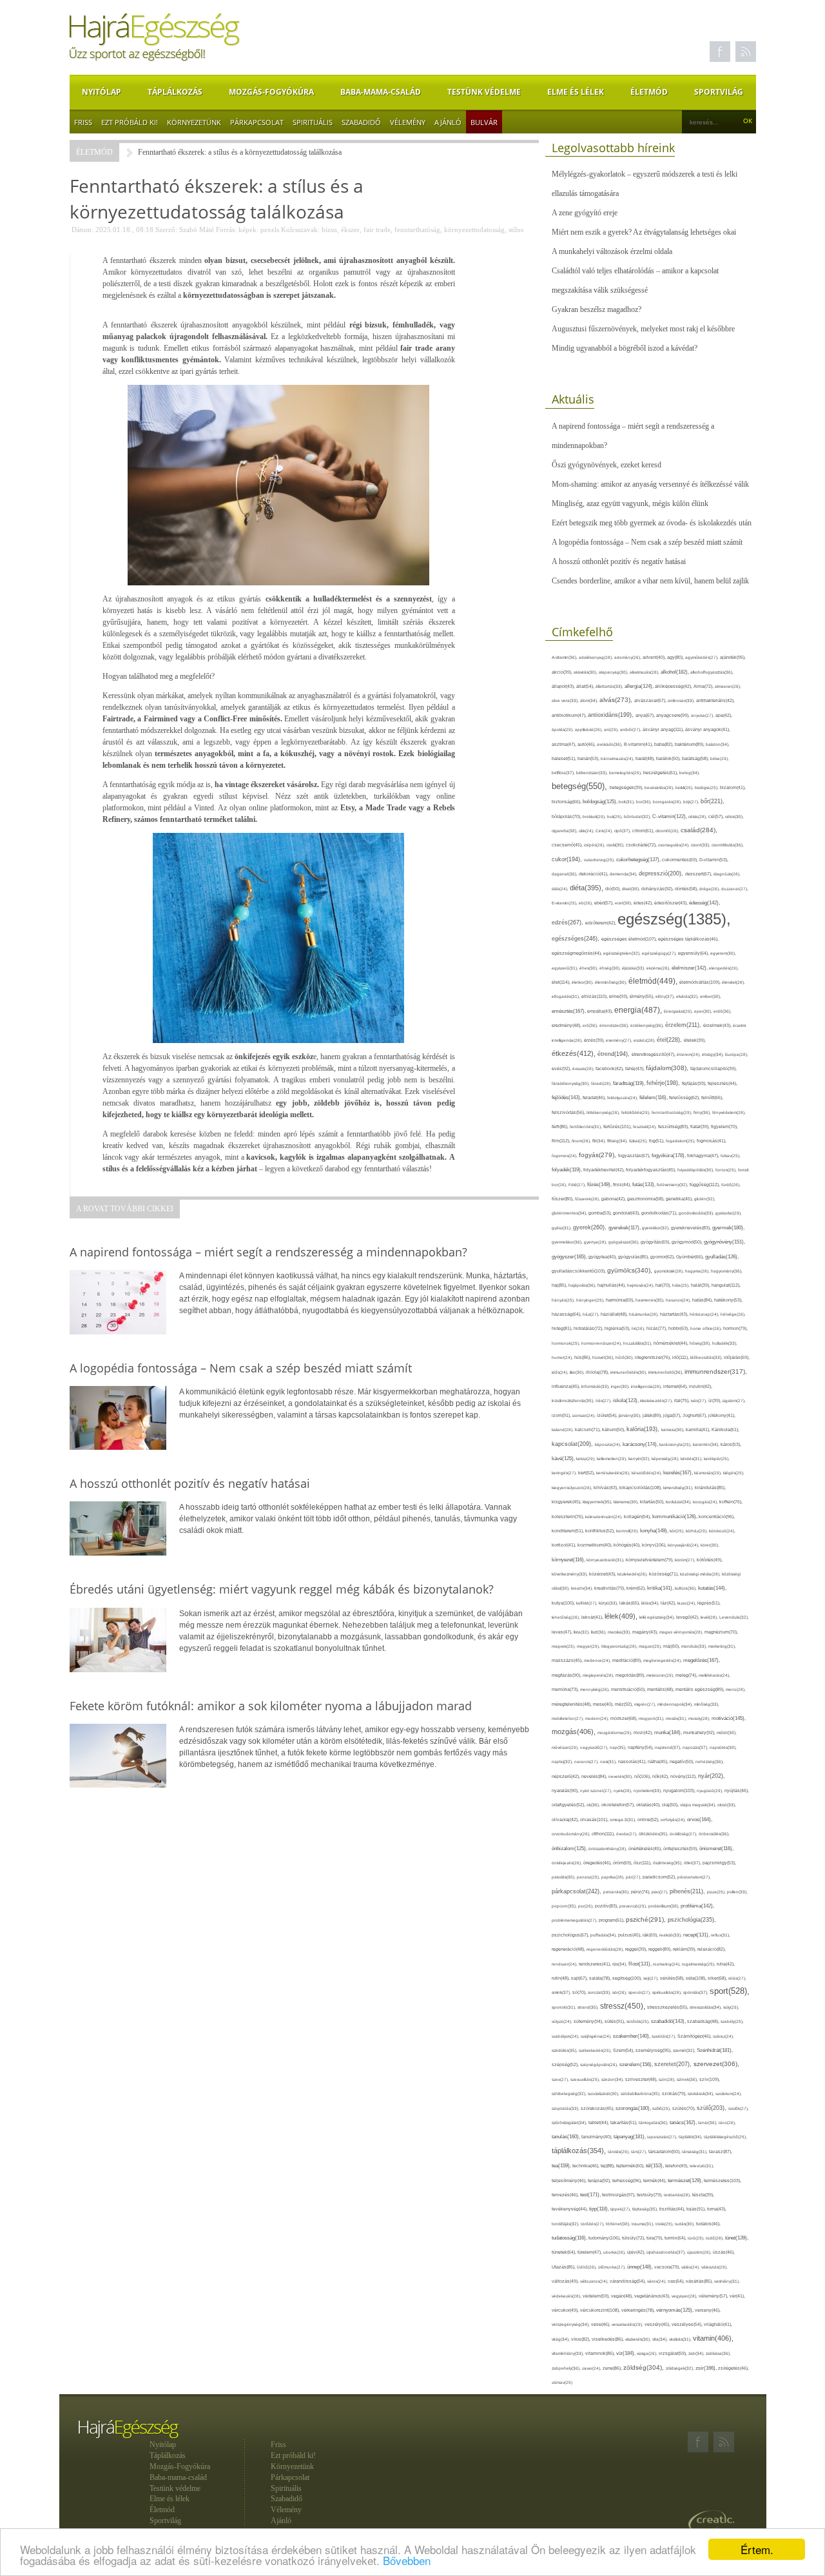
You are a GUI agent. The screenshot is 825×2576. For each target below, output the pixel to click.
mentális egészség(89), (701, 1690)
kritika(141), (661, 1588)
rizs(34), (620, 1964)
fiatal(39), (701, 1127)
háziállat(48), (615, 1314)
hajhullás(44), (612, 1285)
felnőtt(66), (712, 1098)
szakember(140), (632, 2036)
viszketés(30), (639, 2339)
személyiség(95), (654, 2050)
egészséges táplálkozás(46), (688, 939)
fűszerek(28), (588, 1199)
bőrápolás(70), (567, 816)
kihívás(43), (607, 1488)
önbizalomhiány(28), (608, 1849)
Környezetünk (194, 122)
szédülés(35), (565, 2050)
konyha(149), (655, 1531)
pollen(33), (737, 1892)
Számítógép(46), (695, 2036)
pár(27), (634, 1877)
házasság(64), (567, 1314)
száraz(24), (723, 2036)
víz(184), (626, 2353)
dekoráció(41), (594, 874)
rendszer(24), (565, 1964)
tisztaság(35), (646, 2209)
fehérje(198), (664, 1083)
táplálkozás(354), (580, 2151)
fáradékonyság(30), (571, 1083)
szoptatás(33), (566, 2108)
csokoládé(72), (642, 845)
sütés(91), (616, 2022)
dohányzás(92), (658, 889)
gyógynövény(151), (724, 1242)
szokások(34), (702, 2093)
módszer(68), (625, 1718)
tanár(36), (708, 2122)
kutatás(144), (712, 1588)
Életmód (649, 92)
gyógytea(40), (603, 1257)
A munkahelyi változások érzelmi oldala (612, 251)
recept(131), (697, 1935)
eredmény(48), (567, 1025)
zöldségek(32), (681, 2368)
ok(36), (594, 1805)
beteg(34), (690, 773)
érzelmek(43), (718, 1025)
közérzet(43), (603, 1574)
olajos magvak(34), (699, 1805)
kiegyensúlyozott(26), (573, 1488)
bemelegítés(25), (626, 773)
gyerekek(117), (625, 1228)
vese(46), (601, 2324)
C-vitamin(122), (670, 816)
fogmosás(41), (712, 1141)
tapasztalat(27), (663, 2137)
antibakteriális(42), (715, 700)
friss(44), (623, 1185)
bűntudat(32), (638, 816)
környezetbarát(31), (606, 1560)
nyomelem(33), (648, 1791)
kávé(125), (564, 1459)
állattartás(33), (610, 686)
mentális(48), (661, 1689)
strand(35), (589, 2007)
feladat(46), (595, 1098)
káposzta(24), (609, 1444)
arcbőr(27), (631, 729)
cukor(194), (568, 859)
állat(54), (586, 686)
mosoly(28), (700, 1718)
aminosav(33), (682, 700)
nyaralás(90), (566, 1791)
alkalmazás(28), (645, 672)
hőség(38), (701, 1343)
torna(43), (717, 2209)
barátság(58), (696, 758)
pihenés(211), (688, 1891)
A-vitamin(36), (565, 657)
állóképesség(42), (674, 686)
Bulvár (484, 122)
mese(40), (604, 1704)
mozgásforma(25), (616, 1732)
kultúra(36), (686, 1588)
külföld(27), (587, 1603)
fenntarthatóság (417, 229)
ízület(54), (608, 1415)
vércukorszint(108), (601, 2310)
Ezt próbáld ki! (130, 122)
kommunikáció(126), (675, 1517)
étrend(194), (615, 1054)
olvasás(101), (595, 1820)
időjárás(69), (737, 1357)
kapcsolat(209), (573, 1444)
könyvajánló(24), (684, 1545)
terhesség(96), (628, 2181)
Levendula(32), (734, 1617)
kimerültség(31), (679, 1488)
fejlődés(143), (567, 1098)
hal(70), (664, 1285)
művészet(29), (566, 1747)
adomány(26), (628, 657)
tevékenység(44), (570, 2209)
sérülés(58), (673, 1978)
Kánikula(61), (725, 1429)
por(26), (587, 1906)
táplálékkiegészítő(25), (725, 2137)
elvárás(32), (688, 996)
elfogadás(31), (567, 996)
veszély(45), (658, 2324)
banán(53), (589, 758)
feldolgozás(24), (623, 1098)
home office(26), (707, 1328)
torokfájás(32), (566, 2224)
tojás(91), (697, 2209)
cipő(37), (623, 831)
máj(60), (672, 1646)
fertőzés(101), (618, 1127)
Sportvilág (719, 92)
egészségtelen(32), (623, 953)
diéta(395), (587, 888)
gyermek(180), (728, 1227)
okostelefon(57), (619, 1805)
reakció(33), (671, 1935)
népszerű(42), (567, 1776)
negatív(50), (683, 1761)
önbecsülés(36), (714, 1834)
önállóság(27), (684, 1834)
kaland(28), (563, 1429)
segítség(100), (628, 1978)
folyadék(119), (568, 1170)
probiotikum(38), (665, 1906)
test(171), (591, 2195)
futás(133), (645, 1185)
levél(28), (710, 1617)
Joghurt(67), (695, 1415)
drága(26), (710, 889)
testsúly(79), (650, 2195)
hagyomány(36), (727, 1271)
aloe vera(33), (566, 700)
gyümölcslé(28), (670, 1271)
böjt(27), (692, 802)
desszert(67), (699, 874)
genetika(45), (680, 1199)
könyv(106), (655, 1545)
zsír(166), (707, 2368)
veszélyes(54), (688, 2324)
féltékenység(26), (604, 1112)
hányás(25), (564, 1300)
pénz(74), (641, 1892)
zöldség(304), (645, 2367)
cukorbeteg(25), (600, 860)
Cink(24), (605, 831)
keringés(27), (565, 1473)
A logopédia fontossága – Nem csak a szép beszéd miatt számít (647, 542)
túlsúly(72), (634, 2238)
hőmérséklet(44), (672, 1343)
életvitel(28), (733, 982)
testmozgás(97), (619, 2195)
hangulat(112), (726, 1285)
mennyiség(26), (596, 1689)
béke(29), (720, 758)
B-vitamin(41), (639, 744)
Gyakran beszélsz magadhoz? (597, 309)
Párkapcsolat (257, 122)
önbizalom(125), (570, 1849)
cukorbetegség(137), (639, 860)
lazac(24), (687, 1603)
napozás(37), (696, 1747)
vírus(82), (581, 2339)
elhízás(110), (595, 996)
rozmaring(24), (667, 1964)
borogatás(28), (668, 802)
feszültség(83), (674, 1127)
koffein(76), (731, 1502)
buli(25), (616, 816)
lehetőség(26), (567, 1617)
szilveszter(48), (642, 2079)
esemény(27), (620, 1040)
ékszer (350, 229)
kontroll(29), (628, 1531)
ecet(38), (624, 903)
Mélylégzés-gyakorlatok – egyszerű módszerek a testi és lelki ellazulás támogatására (645, 184)
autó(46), (587, 744)
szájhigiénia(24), (597, 2036)
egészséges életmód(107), (630, 939)
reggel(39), (637, 1949)
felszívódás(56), (569, 1112)
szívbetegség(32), (570, 2093)
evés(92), (562, 1068)
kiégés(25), (734, 1473)
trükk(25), (665, 2224)
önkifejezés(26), (568, 1863)
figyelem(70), (724, 1127)
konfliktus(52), (601, 1531)
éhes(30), (589, 968)
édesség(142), (704, 903)
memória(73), (566, 1689)
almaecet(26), (728, 686)
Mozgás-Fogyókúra (271, 92)
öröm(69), (623, 1863)
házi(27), (592, 1314)
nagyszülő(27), (595, 1747)
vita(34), (661, 2339)
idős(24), (561, 1372)
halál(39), (701, 1285)
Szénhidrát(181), (715, 2050)
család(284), (699, 830)
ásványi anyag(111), (664, 729)
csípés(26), (595, 845)
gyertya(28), (596, 1242)
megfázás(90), (567, 1675)
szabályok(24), (566, 2036)
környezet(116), (569, 1560)
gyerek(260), (591, 1227)
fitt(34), (600, 1141)
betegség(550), (581, 786)
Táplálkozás (175, 92)
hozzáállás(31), (638, 1343)
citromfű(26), (668, 831)
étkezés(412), (575, 1053)
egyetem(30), (723, 953)
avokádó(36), (610, 744)
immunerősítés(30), (629, 1372)
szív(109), (710, 2079)
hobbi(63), (679, 1328)
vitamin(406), (713, 2338)
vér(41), (737, 2296)
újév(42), (637, 2252)
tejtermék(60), (631, 2166)
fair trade (377, 229)
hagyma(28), (698, 1271)
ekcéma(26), (659, 968)
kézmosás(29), (709, 1473)
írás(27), (604, 1400)
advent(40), (655, 657)
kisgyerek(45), (567, 1502)
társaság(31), (695, 2152)
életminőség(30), (612, 982)
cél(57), (717, 816)
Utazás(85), (564, 2267)
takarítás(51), (625, 2122)
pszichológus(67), (571, 1935)
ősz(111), (643, 1863)
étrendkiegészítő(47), (654, 1054)
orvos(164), (700, 1820)
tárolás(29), (619, 2152)
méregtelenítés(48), (572, 1704)
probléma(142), (697, 1906)
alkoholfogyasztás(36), (712, 672)
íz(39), (715, 1400)
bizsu (329, 229)
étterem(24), (689, 1054)
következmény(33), (570, 1574)
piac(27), (661, 1892)
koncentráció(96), (717, 1517)
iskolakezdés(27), (657, 1400)
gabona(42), (614, 1199)
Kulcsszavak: (300, 229)
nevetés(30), (621, 1776)
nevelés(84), (595, 1777)
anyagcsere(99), (674, 715)
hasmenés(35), (651, 1300)
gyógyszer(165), (570, 1257)
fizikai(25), (639, 1141)
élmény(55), (643, 996)
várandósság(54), (628, 2281)
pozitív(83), (607, 1906)
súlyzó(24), (563, 2021)
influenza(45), (567, 1386)
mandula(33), (695, 1646)
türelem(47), (590, 2252)
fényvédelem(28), (729, 1112)
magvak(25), (564, 1646)
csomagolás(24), (675, 845)
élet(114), (562, 982)
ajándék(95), (733, 657)
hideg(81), (563, 1328)
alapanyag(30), (614, 672)
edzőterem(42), (601, 923)
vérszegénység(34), (571, 2324)
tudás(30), (685, 2224)
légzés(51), (709, 1603)
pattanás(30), (617, 1892)
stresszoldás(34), (706, 2007)
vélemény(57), (714, 2296)
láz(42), (669, 1603)
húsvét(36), (604, 1357)
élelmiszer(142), (690, 968)
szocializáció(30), (604, 2093)
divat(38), (632, 889)
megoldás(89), (631, 1675)
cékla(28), (698, 816)
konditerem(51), (568, 1531)
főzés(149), (600, 1185)
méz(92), (625, 1704)
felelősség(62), (685, 1098)
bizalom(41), (733, 787)
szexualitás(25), (586, 2079)
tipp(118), (600, 2209)
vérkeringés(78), (639, 2310)
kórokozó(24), (722, 1531)
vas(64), (677, 2281)
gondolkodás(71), (660, 1213)
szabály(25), (732, 2021)
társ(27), (640, 2152)
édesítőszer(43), (672, 903)
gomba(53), (601, 1213)
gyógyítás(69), (656, 1242)
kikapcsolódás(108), (641, 1488)
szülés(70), (684, 2108)
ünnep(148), (641, 2267)
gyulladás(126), (722, 1257)
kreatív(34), (583, 1588)
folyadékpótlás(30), (696, 1170)
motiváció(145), (729, 1718)
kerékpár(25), (717, 1459)
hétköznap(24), (705, 1314)
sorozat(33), (600, 1992)
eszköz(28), (645, 1040)
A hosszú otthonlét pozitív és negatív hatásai (619, 561)
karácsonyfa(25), (676, 1444)
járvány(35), (631, 1415)
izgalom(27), (734, 1400)
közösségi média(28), (701, 1574)
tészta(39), (703, 2195)
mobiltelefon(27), (568, 1718)
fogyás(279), (598, 1155)
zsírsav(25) (562, 2382)
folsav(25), (731, 1156)
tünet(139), (737, 2238)
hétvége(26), (733, 1314)
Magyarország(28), (620, 1646)
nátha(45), (659, 1761)
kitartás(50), (653, 1502)
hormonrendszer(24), (602, 1343)
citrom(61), (644, 831)
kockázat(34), (679, 1502)
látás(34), (651, 1603)
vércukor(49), (566, 2310)
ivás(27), (700, 1400)
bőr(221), (713, 801)
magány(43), (646, 1632)
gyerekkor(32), (656, 1228)
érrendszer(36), (615, 1025)
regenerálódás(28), (606, 1949)
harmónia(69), (621, 1300)
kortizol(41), (565, 1545)
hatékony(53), (728, 1300)
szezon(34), (613, 2079)
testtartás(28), (678, 2195)
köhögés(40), (628, 1545)
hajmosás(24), (641, 1285)
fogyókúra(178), (669, 1155)
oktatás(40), (649, 1805)
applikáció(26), (589, 729)
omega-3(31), (624, 1820)
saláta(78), (601, 1978)
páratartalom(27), (694, 1877)
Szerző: (166, 229)
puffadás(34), (604, 1935)
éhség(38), (611, 968)
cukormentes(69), (681, 860)
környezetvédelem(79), (650, 1560)
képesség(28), (666, 1459)
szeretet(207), (674, 2064)
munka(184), (669, 1732)
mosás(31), (677, 1718)
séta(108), (697, 1978)
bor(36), (645, 802)
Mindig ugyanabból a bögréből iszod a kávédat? (625, 348)
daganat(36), (565, 874)
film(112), (562, 1141)
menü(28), (736, 1689)
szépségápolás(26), (600, 2064)
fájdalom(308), (668, 1068)
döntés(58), (687, 889)
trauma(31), (644, 2224)
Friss (83, 122)
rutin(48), (561, 1978)
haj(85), (560, 1285)
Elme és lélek (576, 92)
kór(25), (678, 1531)
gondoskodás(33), (697, 1213)
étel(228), (670, 1040)
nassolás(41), (633, 1761)
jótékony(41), (722, 1415)
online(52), (649, 1820)
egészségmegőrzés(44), (577, 953)
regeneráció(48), (569, 1949)
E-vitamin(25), (565, 903)
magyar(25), (589, 1646)
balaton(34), (718, 744)
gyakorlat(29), (729, 1213)
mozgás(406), (575, 1732)
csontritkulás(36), (728, 845)
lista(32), (582, 1632)
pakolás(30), (564, 1877)
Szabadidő (361, 122)
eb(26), (587, 903)
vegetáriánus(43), (653, 2296)
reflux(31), (721, 1935)
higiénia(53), (618, 1328)
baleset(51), (565, 758)
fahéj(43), (636, 1068)
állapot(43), (564, 686)
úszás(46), (724, 2252)
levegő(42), (688, 1617)
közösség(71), (665, 1574)
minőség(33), (707, 1704)
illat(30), (578, 1372)
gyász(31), (562, 1228)
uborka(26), (615, 2252)
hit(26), (639, 1328)
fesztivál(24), (645, 1127)
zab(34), (697, 2353)
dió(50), (614, 889)
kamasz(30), (674, 1429)
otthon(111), (604, 1834)
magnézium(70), (721, 1632)
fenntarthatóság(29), (673, 1112)
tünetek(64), (565, 2252)
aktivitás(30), (586, 672)
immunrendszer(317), (716, 1371)
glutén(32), (705, 1199)
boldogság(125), (601, 802)
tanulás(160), (567, 2137)
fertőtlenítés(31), (587, 1127)
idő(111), (681, 1357)
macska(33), (620, 1632)
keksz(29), (587, 1459)
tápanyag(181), (630, 2136)
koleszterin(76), (568, 1517)
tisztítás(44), (673, 2209)
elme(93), (619, 996)
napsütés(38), (723, 1747)
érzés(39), (595, 1040)
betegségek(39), (627, 787)
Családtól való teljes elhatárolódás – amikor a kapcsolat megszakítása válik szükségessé (635, 280)
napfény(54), (641, 1747)
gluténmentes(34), (570, 1213)
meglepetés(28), (599, 1675)
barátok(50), (669, 758)
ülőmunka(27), (613, 2267)
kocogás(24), (706, 1502)
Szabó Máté (197, 229)
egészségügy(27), (660, 953)
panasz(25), (589, 1877)
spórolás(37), (696, 1992)
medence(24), (598, 1660)
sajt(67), (580, 1978)
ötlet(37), (693, 1863)
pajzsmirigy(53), (719, 1863)
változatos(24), (595, 2281)
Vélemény (408, 122)
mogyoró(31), (652, 1718)
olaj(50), (671, 1805)
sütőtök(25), (639, 2021)
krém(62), (637, 1588)
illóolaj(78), (598, 1372)
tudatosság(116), (570, 2238)
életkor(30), (583, 982)
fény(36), (703, 1112)
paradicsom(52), (660, 1877)
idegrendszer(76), (654, 1357)
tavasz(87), (721, 2152)
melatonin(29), (661, 1675)
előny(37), (666, 996)
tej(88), (608, 2166)
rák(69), (651, 1935)
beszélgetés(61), (661, 773)
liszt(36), (599, 1632)
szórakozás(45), (598, 2108)
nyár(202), (712, 1776)
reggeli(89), (661, 1949)
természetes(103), (723, 2181)
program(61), (612, 1920)
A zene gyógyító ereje (585, 213)
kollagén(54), (638, 1517)
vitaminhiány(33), (568, 2353)
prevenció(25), (634, 1906)
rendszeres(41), (596, 1964)
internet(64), (676, 1386)
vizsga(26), (648, 2353)
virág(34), (561, 2339)
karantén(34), (707, 1444)
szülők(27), (739, 2108)
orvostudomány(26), (572, 1834)
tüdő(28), (715, 2238)
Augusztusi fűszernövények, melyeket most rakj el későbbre (643, 329)
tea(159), (562, 2166)
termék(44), (655, 2181)
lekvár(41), (593, 1617)
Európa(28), (737, 1054)
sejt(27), (652, 1978)
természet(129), (686, 2181)
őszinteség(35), (668, 1863)
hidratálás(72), (589, 1328)
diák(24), (561, 889)
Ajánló (448, 122)
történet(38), (619, 2224)
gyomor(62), (663, 1257)
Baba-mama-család (381, 92)
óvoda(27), (627, 1834)
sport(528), (730, 1991)
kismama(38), (627, 1502)
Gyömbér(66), (691, 1257)
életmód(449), (654, 981)
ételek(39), (695, 1040)
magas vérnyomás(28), (682, 1632)
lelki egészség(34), (658, 1617)
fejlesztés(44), (723, 1083)
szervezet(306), (716, 2064)
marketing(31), (722, 1646)
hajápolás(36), (583, 1285)
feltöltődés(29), (636, 1112)
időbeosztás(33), (707, 1357)
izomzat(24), (585, 1415)
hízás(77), (657, 1328)
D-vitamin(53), (714, 860)
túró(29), (697, 2238)
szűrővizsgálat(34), (570, 2122)
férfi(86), (561, 1127)
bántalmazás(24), (618, 758)
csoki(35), (616, 845)
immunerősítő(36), (666, 1372)
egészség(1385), (674, 919)
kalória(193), (644, 1429)
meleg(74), (687, 1675)
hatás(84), (703, 1300)
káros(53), (731, 1444)
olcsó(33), (727, 1805)
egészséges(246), (577, 939)
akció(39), (563, 672)
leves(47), (563, 1632)
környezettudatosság (474, 229)
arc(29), (612, 729)
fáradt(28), (602, 1083)
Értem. (757, 2549)
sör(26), (620, 1992)
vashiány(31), (727, 2281)
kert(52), (587, 1473)
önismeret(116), (716, 1849)
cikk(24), (587, 831)
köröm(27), (686, 1560)
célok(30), (734, 816)
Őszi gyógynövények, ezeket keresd (607, 465)
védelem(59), (597, 2296)
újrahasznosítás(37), (667, 2252)
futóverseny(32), (673, 1185)
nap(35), (619, 1747)
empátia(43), (601, 1011)
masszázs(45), (568, 1660)
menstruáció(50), (629, 1689)
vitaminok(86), (601, 2354)
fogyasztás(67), (635, 1156)
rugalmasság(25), (699, 1964)
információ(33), (596, 1386)
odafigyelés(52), (569, 1805)
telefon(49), (677, 2166)
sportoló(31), (565, 2007)
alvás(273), (617, 700)
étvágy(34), (713, 1054)
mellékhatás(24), (714, 1675)
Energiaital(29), (679, 1011)
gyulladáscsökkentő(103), (579, 1271)
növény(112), (684, 1776)
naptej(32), (563, 1761)
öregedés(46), (598, 1863)
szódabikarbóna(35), (641, 2093)
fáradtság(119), (630, 1083)
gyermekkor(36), (568, 1242)
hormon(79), (735, 1328)
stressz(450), (624, 2006)
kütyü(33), (609, 1603)
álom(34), (590, 700)
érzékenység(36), (648, 1025)
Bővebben (407, 2560)
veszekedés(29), (628, 2324)
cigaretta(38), (565, 831)
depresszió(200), (662, 873)
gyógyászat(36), (625, 1242)
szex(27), (561, 2079)
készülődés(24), (647, 1473)
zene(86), (613, 2368)
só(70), (580, 1992)
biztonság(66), (567, 802)
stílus (516, 229)
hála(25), (682, 1285)
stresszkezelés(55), (668, 2007)
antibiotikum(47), (570, 715)
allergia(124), (640, 686)
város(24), (657, 2281)
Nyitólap (102, 92)
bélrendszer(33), (593, 773)
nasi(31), (609, 1761)
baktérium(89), (690, 745)
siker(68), (718, 1978)
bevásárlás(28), (660, 787)
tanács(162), (684, 2122)
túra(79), (655, 2238)
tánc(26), (727, 2122)
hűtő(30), (625, 1357)
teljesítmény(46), (570, 2181)
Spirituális (313, 122)
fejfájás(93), (695, 1083)
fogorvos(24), (565, 1156)
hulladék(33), (725, 1343)
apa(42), (724, 715)
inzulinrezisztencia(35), (574, 1400)
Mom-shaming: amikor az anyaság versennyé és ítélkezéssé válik (650, 484)
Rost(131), (641, 1964)
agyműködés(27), (703, 657)
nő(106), (643, 1776)
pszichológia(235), (692, 1920)
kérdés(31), (692, 1459)
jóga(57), (673, 1415)
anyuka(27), (703, 715)
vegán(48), (623, 2296)
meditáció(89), (628, 1661)
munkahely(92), (700, 1732)
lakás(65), (630, 1603)
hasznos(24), (679, 1300)
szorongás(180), (634, 2108)
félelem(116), (654, 1098)
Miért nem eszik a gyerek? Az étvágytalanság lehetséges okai (644, 232)
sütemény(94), (589, 2021)
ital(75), (683, 1400)
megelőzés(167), (702, 1660)
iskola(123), (626, 1400)
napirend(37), (669, 1747)
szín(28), (668, 2079)
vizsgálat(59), (674, 2353)
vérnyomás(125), (675, 2310)
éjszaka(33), (634, 968)
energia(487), (639, 1010)
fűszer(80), (563, 1199)
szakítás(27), (665, 2036)
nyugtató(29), (711, 1791)
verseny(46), (708, 2310)
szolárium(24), (729, 2093)
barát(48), (646, 758)
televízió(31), (702, 2166)
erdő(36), (723, 1011)
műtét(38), (727, 1732)
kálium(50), (614, 1429)
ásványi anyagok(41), (708, 729)
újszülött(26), (700, 2252)
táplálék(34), (691, 2137)
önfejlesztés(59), (681, 1849)
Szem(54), (624, 2050)
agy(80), (676, 657)
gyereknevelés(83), (692, 1228)
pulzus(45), (630, 1935)
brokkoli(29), (595, 816)
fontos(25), (727, 1170)
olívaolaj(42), (566, 1820)
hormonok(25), (567, 1343)
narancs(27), (587, 1761)
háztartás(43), (675, 1314)
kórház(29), (697, 1531)
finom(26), (582, 1141)
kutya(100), (564, 1603)
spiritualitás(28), (668, 1992)
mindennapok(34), (676, 1704)
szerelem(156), (637, 2064)
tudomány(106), (605, 2238)
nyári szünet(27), (597, 1791)
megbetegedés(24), (663, 1660)
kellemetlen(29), (613, 1459)
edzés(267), (568, 922)
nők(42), (661, 1776)
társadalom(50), (665, 2152)
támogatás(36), (654, 2122)
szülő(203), (713, 2108)
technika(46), (587, 2166)
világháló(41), (718, 2324)
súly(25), (731, 2007)
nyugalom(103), (680, 1791)
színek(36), (688, 2079)
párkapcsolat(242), (577, 1891)
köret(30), (710, 1545)
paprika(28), (614, 1877)
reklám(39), (685, 1949)
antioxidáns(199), (612, 715)
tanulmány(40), (597, 2137)
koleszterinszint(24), (605, 1517)
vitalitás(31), (681, 2339)
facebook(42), (610, 1068)
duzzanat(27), (735, 889)
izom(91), (562, 1416)
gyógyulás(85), (634, 1257)
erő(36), (591, 1025)
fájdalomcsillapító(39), (713, 1068)
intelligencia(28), (647, 1386)
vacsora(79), (668, 2267)
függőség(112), (705, 1185)
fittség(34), (618, 1141)
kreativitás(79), (610, 1588)
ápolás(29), (563, 729)
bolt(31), (627, 802)
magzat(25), (651, 1646)
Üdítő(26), (587, 2267)
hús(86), (583, 1358)
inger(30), (621, 1386)
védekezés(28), (567, 2296)
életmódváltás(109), (701, 982)
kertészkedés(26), (614, 1473)
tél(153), (655, 2166)
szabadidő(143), (669, 2021)
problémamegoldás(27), (575, 1920)
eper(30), (704, 1011)
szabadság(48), (704, 2021)
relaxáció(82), (712, 1949)
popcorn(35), (565, 1906)
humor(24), (563, 1357)
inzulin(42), (701, 1386)
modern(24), (598, 1718)
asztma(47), (565, 744)
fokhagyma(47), (704, 1156)
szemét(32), (685, 2050)
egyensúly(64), (694, 953)
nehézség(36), (710, 1761)
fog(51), (657, 1141)
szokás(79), (675, 2093)
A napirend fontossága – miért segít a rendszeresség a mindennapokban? (633, 436)
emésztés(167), (569, 1011)
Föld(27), (578, 1185)
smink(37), (562, 1992)
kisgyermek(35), (598, 1502)
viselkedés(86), (608, 2339)
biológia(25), (707, 787)
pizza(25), (717, 1892)
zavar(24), (592, 2368)
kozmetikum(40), (596, 1545)
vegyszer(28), (685, 2296)
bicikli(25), (685, 787)
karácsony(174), (641, 1444)
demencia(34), (624, 874)
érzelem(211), (684, 1025)
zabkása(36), (718, 2353)
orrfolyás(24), (674, 1820)
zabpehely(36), (567, 2368)
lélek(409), (622, 1616)
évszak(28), (584, 1068)
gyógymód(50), (688, 1242)
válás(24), (691, 2267)
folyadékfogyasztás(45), (652, 1170)
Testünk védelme (484, 92)
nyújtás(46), (737, 1791)
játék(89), (653, 1416)
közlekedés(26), (633, 1574)
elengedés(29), (724, 968)
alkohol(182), (675, 672)
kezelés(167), (679, 1473)
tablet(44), (599, 2122)
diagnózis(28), (727, 874)
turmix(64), (676, 2238)
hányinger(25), (591, 1300)
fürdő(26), (731, 1185)
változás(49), (566, 2281)
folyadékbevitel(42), (605, 1170)
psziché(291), (647, 1919)
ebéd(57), (605, 903)
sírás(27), (737, 1978)
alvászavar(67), (651, 700)
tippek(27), (621, 2209)
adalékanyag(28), (597, 657)
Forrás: (226, 229)
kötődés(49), (710, 1560)
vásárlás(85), (700, 2281)
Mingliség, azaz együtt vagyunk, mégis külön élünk (630, 503)
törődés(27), (593, 2224)
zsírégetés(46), (733, 2368)
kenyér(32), (640, 1459)
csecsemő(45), (568, 845)
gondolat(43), (627, 1213)
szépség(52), (566, 2064)
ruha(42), (726, 1964)
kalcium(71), (588, 1429)
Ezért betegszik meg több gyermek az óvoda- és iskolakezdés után (652, 523)
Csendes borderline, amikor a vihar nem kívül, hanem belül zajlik (650, 581)
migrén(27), (646, 1704)
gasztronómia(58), (646, 1199)
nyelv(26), (624, 1791)
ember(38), (711, 996)
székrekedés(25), (596, 2050)
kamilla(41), (699, 1429)
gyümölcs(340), (631, 1270)
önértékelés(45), (646, 1849)
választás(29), (714, 2267)
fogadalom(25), (681, 1141)
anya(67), (646, 715)
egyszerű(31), (566, 968)
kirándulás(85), (710, 1488)
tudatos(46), (708, 2224)
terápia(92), (600, 2181)
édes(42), (644, 903)
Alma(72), (704, 686)
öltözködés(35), (654, 1834)
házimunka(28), (645, 1314)
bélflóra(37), (564, 773)
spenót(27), (640, 1992)
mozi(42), (644, 1732)
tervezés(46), (566, 2195)
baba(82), (665, 744)
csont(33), (701, 845)
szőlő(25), (662, 2108)
